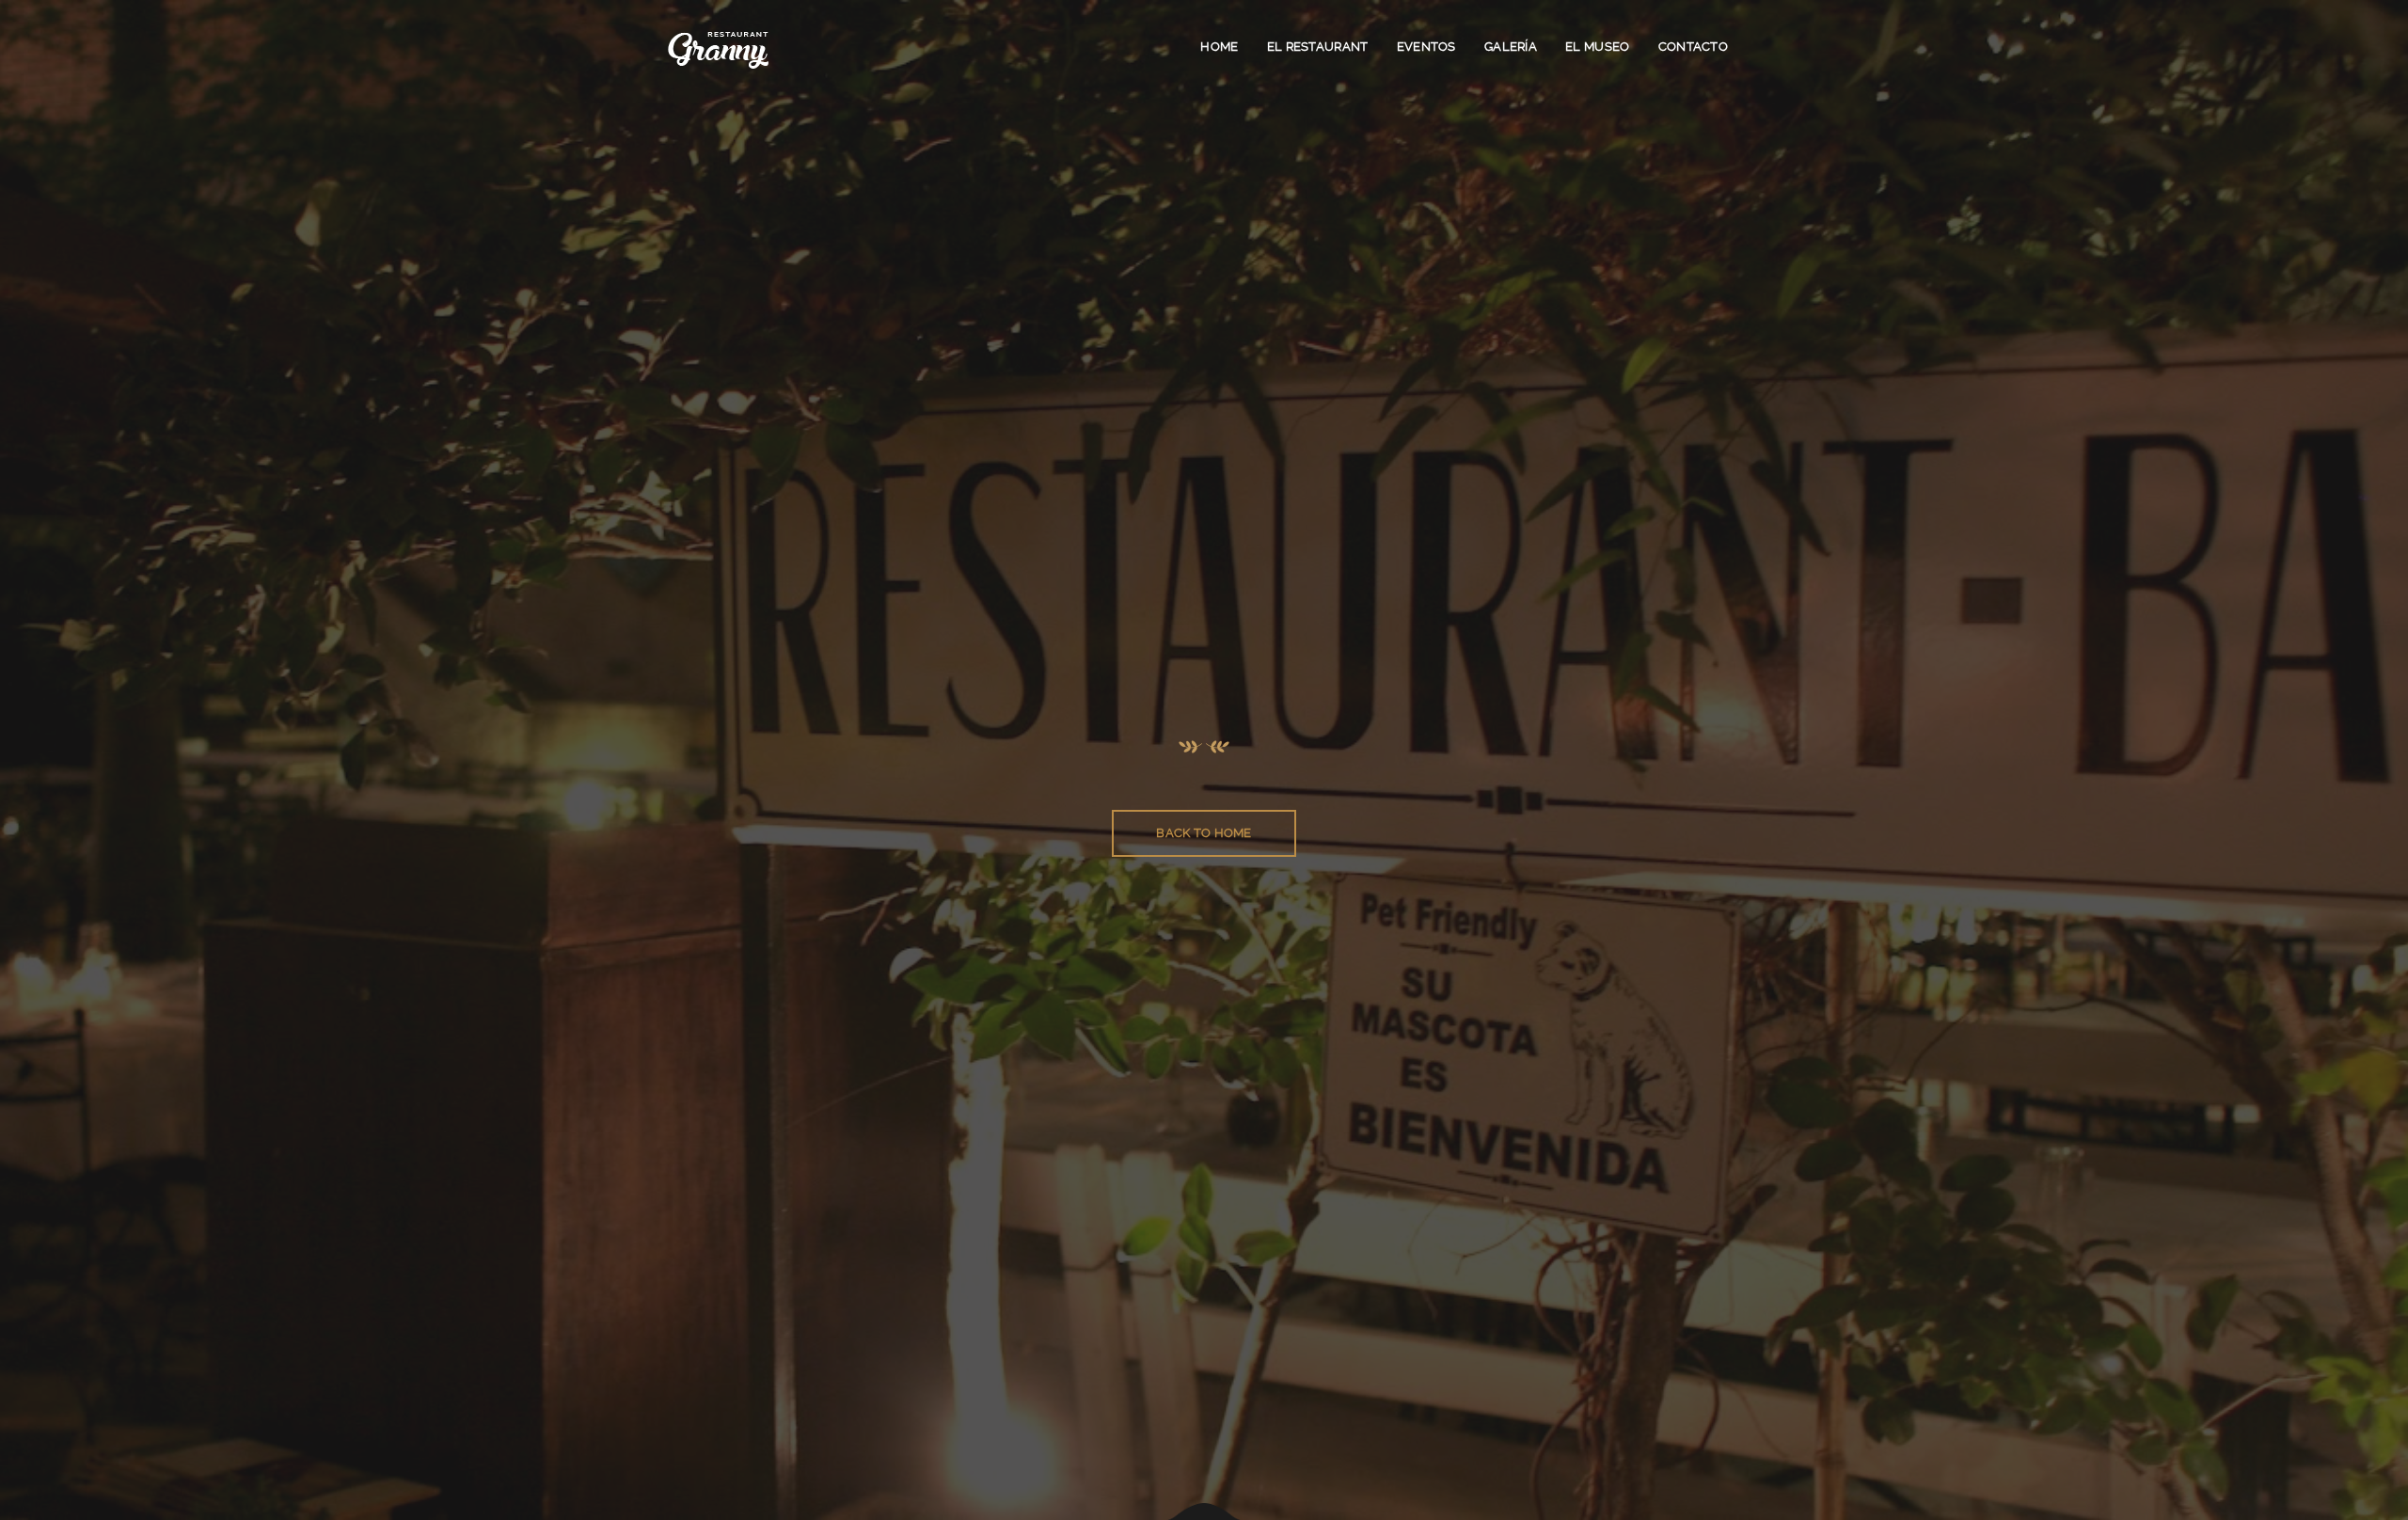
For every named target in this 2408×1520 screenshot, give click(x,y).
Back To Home (1204, 833)
